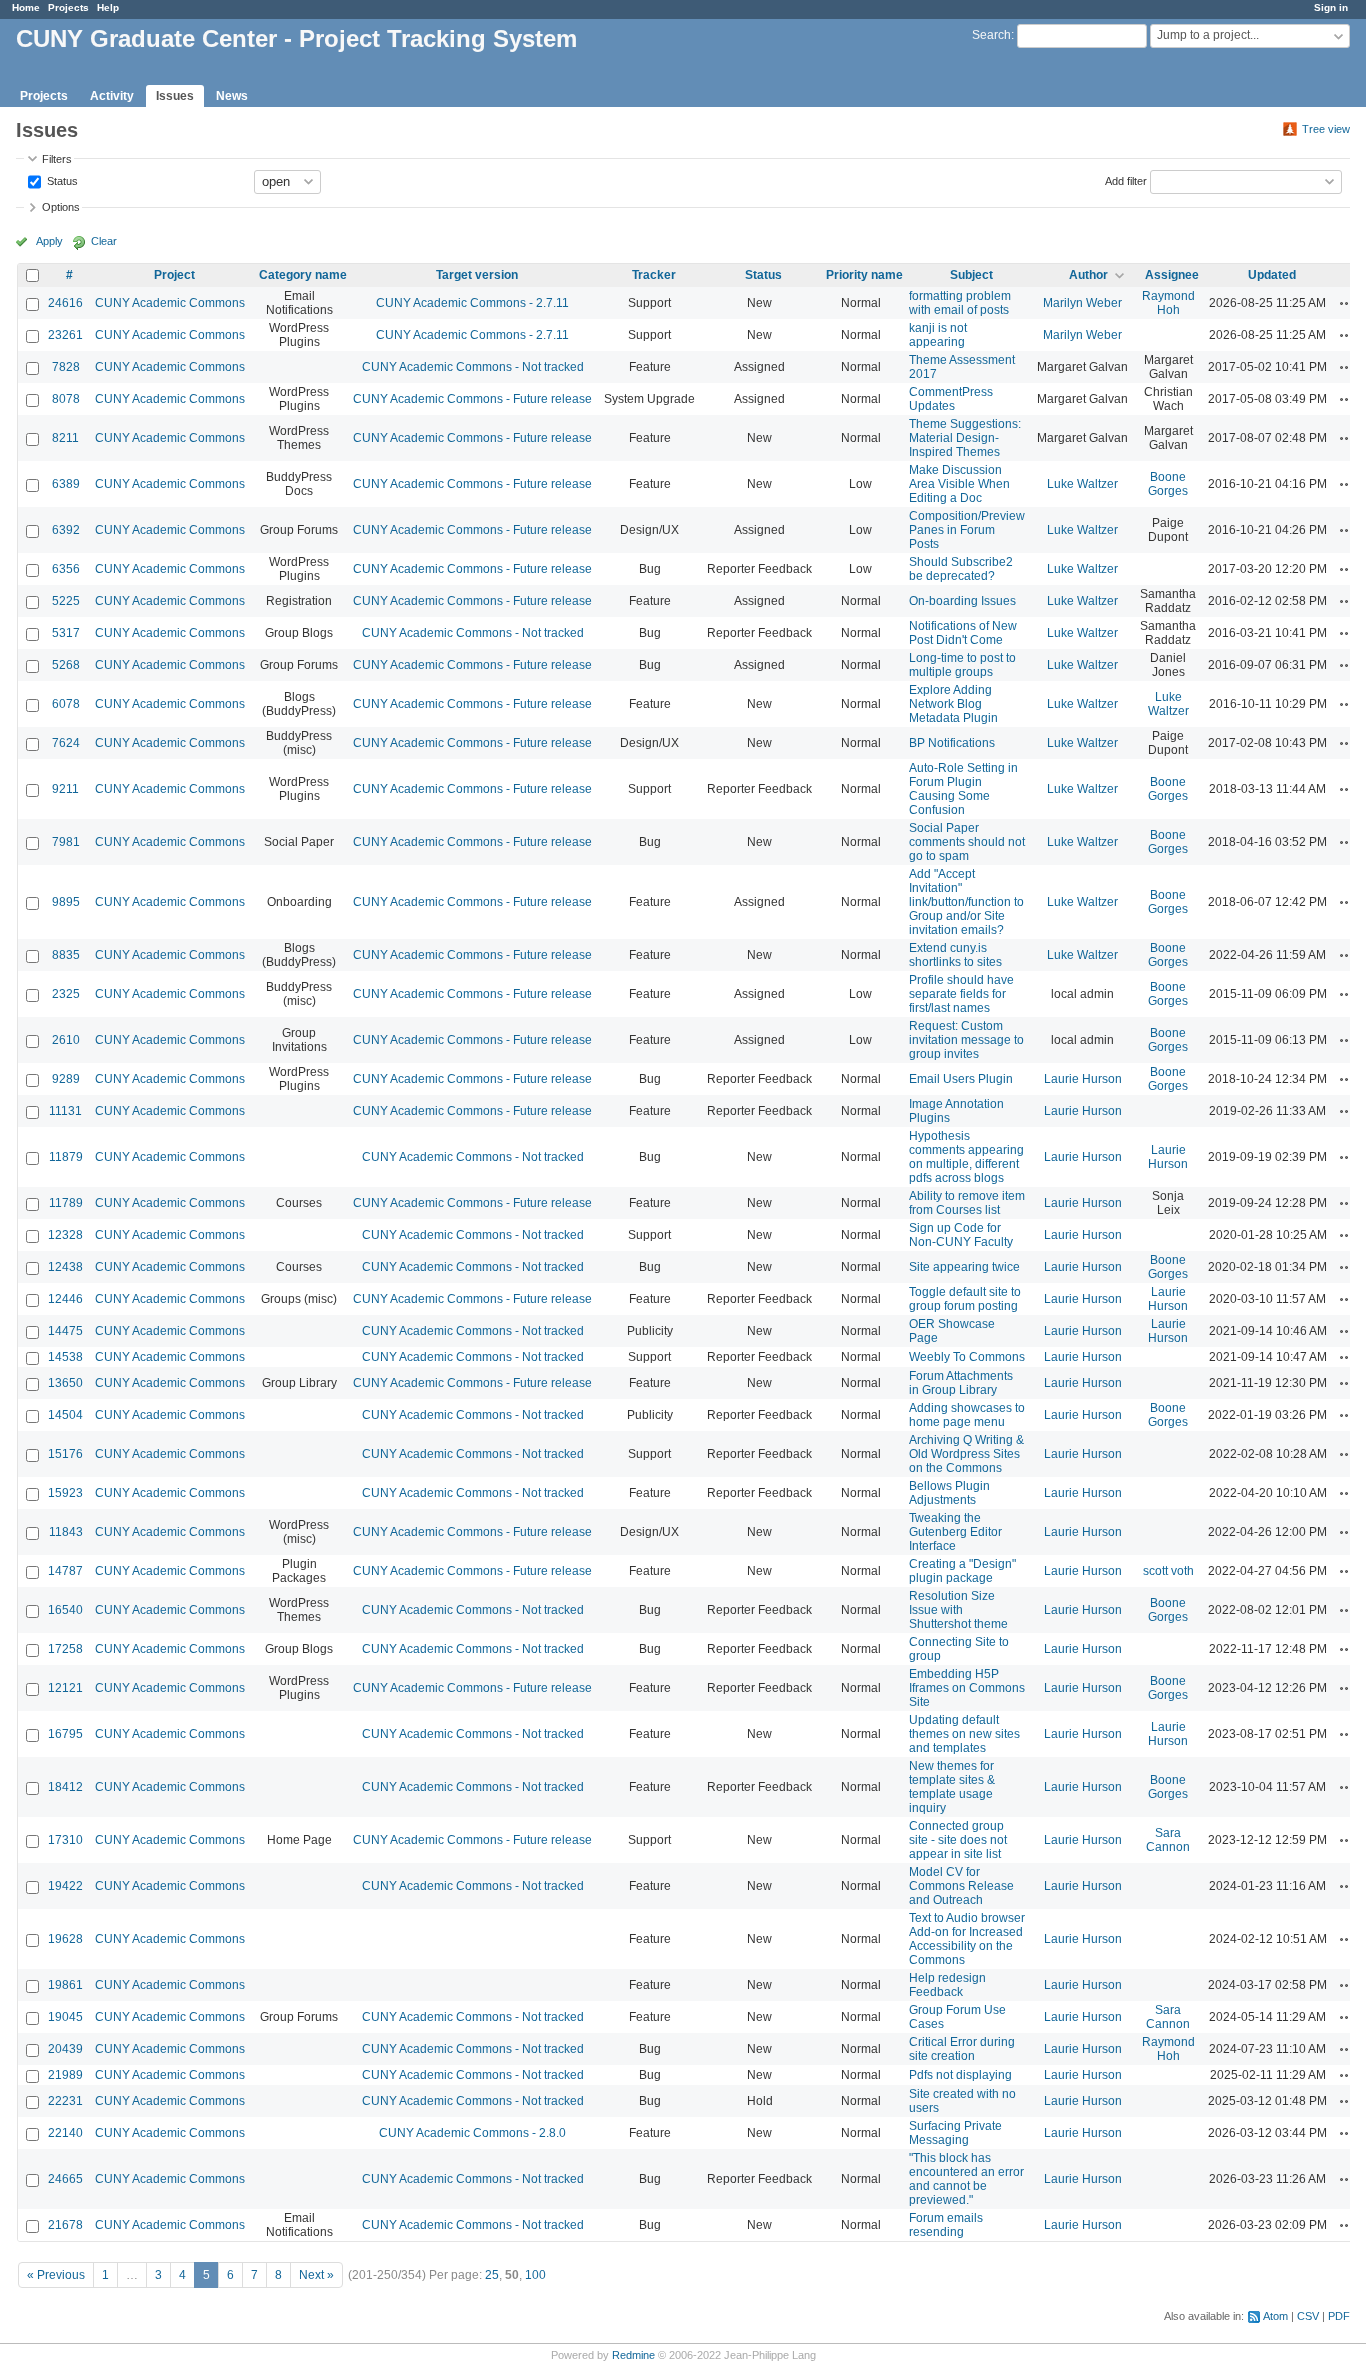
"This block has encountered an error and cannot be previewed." (966, 2179)
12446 (65, 1299)
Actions (1347, 303)
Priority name (864, 275)
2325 (66, 994)
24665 (65, 2179)
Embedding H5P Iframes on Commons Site (967, 1688)
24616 (65, 303)
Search (991, 35)
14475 (65, 1331)
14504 (65, 1415)
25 (492, 2275)
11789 (66, 1203)
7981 (66, 842)
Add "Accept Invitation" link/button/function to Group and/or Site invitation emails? (966, 902)
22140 (65, 2133)
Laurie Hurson (1083, 1079)
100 (535, 2275)
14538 (65, 1357)
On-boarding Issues (962, 601)
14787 (65, 1571)
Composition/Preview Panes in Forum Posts (967, 530)
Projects (68, 7)
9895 (66, 902)
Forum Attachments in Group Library (961, 1383)
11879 (66, 1157)
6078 (66, 704)
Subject (971, 275)
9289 (66, 1079)
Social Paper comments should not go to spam (967, 842)
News (232, 96)
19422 (65, 1886)
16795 (65, 1734)
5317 (66, 633)
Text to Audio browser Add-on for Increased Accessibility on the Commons (967, 1939)
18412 (65, 1787)
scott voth (1168, 1571)
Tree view (1326, 129)
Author (1088, 275)
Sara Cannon (1168, 1840)
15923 (65, 1493)
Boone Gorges (1168, 484)
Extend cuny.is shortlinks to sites (955, 955)
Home (26, 7)
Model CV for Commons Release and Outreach (961, 1886)
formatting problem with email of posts (960, 303)
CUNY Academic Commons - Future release (472, 399)
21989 (65, 2075)
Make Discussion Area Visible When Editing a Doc (959, 484)
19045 (65, 2017)
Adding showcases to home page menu (967, 1415)
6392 (66, 530)
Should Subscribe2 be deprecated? (961, 569)
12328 (65, 1235)
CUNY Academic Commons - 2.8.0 (472, 2133)
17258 (65, 1649)
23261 (65, 335)
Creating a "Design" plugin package (962, 1571)
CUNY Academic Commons (170, 303)
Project (174, 275)
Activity (112, 96)
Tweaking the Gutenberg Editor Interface (955, 1532)
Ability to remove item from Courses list (967, 1203)
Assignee (1172, 275)
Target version (477, 275)
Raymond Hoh (1168, 303)
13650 (65, 1383)
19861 (65, 1985)
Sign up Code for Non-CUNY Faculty (961, 1235)
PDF (1339, 2316)
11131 (65, 1111)
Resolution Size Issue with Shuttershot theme (958, 1610)
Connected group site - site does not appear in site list (958, 1840)
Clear (104, 241)
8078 (66, 399)
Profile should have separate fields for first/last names (961, 994)
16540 (65, 1610)
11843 (66, 1532)
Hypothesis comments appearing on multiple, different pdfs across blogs (966, 1157)
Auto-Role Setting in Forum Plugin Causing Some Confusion (963, 789)
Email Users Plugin (961, 1079)
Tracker (654, 275)
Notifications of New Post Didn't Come (963, 633)
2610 (66, 1040)
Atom (1275, 2316)
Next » (316, 2275)
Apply (49, 241)
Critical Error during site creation (962, 2049)
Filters (57, 159)
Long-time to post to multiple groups (962, 665)
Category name (303, 275)
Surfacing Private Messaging (955, 2133)
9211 (65, 789)
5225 (66, 601)
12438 (65, 1267)
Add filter (1126, 180)
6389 (66, 484)
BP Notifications (952, 743)
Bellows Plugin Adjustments (949, 1493)
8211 (65, 438)
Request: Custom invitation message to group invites (966, 1040)
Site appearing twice (964, 1267)
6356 (66, 569)
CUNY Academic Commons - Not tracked (473, 367)
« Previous (56, 2275)
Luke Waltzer (1082, 484)
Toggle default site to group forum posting (965, 1299)
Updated (1272, 275)
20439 (65, 2049)
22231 (65, 2101)
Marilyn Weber (1082, 303)
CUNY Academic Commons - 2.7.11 (472, 303)
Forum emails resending (946, 2225)
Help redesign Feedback (947, 1985)
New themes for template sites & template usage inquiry (952, 1787)
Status (61, 180)
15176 (65, 1454)
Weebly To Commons (967, 1357)
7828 (66, 367)
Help (108, 7)
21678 (65, 2225)
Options (61, 207)
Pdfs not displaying (960, 2075)
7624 (66, 743)
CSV (1308, 2316)
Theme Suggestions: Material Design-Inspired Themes (965, 438)
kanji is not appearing (938, 335)
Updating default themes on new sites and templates (964, 1734)
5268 (66, 665)
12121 (65, 1688)
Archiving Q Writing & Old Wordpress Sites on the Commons (966, 1454)
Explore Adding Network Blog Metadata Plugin (953, 704)
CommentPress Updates (951, 399)
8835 (66, 955)
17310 (65, 1840)
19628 (65, 1939)
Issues (175, 96)
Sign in (1331, 7)
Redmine (633, 2355)
